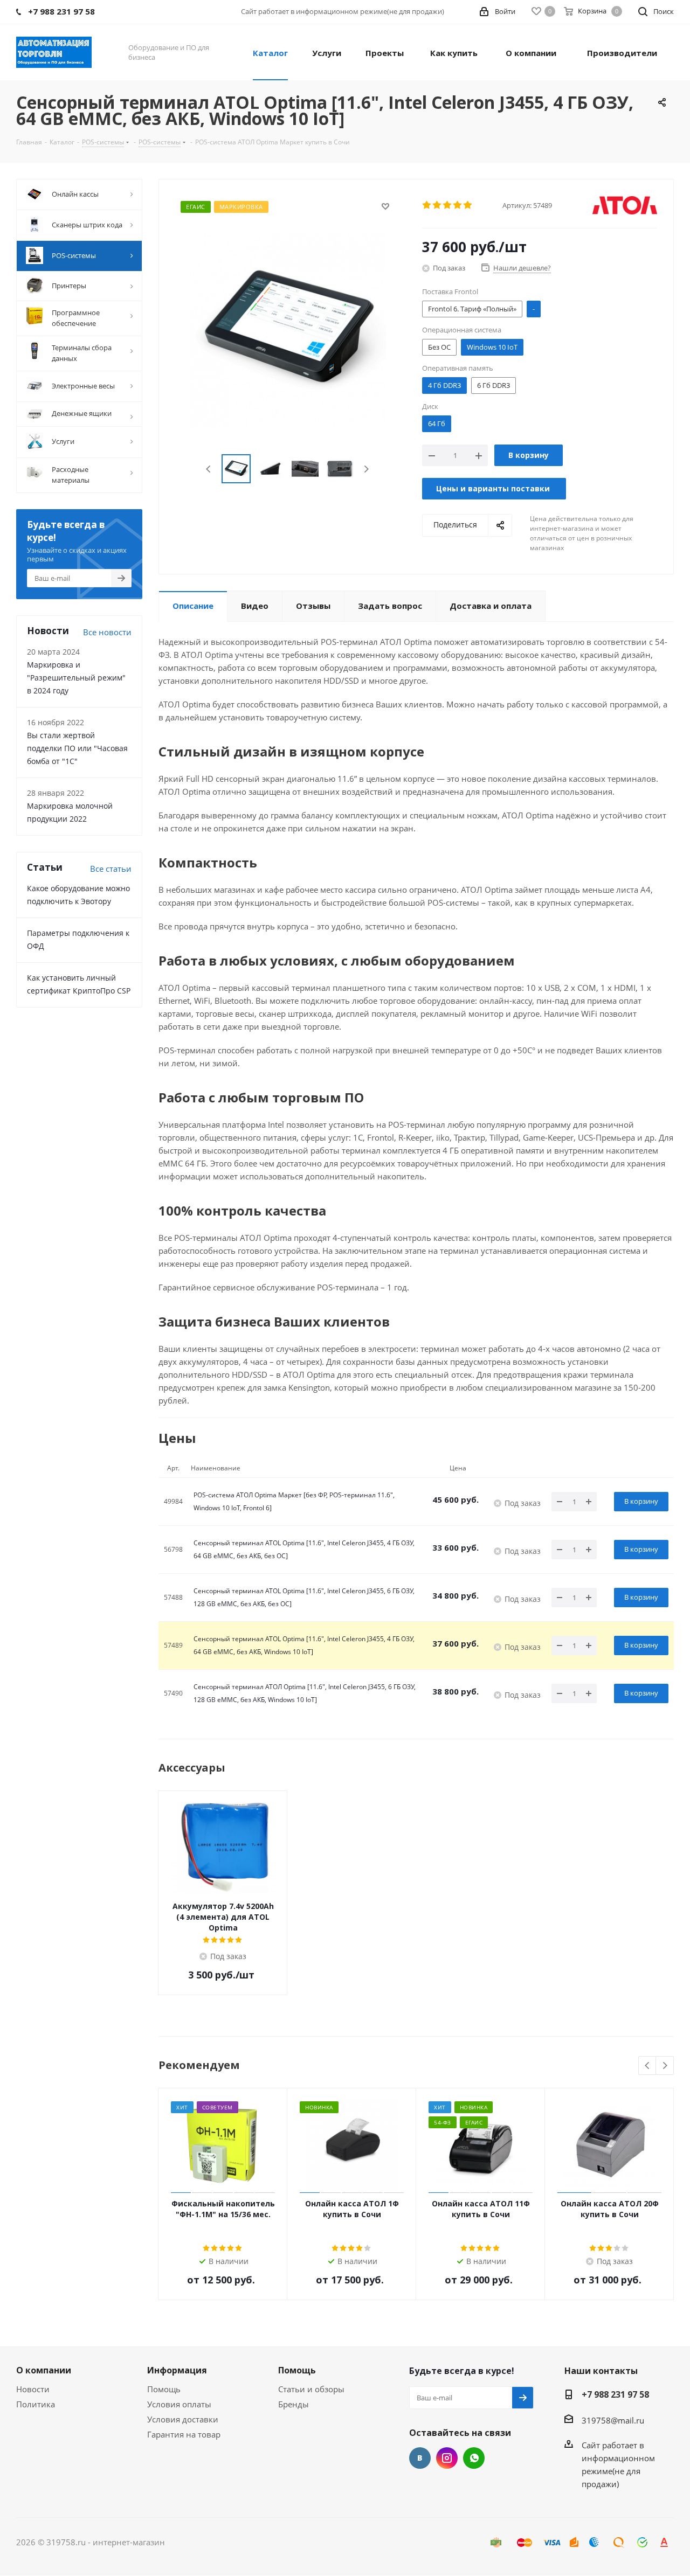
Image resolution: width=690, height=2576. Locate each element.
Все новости (107, 632)
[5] (468, 205)
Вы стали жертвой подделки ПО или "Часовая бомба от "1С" (77, 748)
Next (366, 469)
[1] (427, 205)
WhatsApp (474, 2458)
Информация (177, 2370)
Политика (36, 2404)
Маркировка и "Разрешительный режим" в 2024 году (76, 678)
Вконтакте (420, 2458)
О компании (44, 2370)
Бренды (294, 2404)
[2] (437, 205)
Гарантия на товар (184, 2434)
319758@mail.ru (613, 2420)
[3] (448, 205)
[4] (458, 205)
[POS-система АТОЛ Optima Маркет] (288, 329)
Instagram (447, 2458)
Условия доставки (183, 2419)
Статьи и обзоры (311, 2389)
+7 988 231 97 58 (615, 2394)
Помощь (164, 2389)
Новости (33, 2389)
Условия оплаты (179, 2404)
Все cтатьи (111, 869)
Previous (209, 469)
